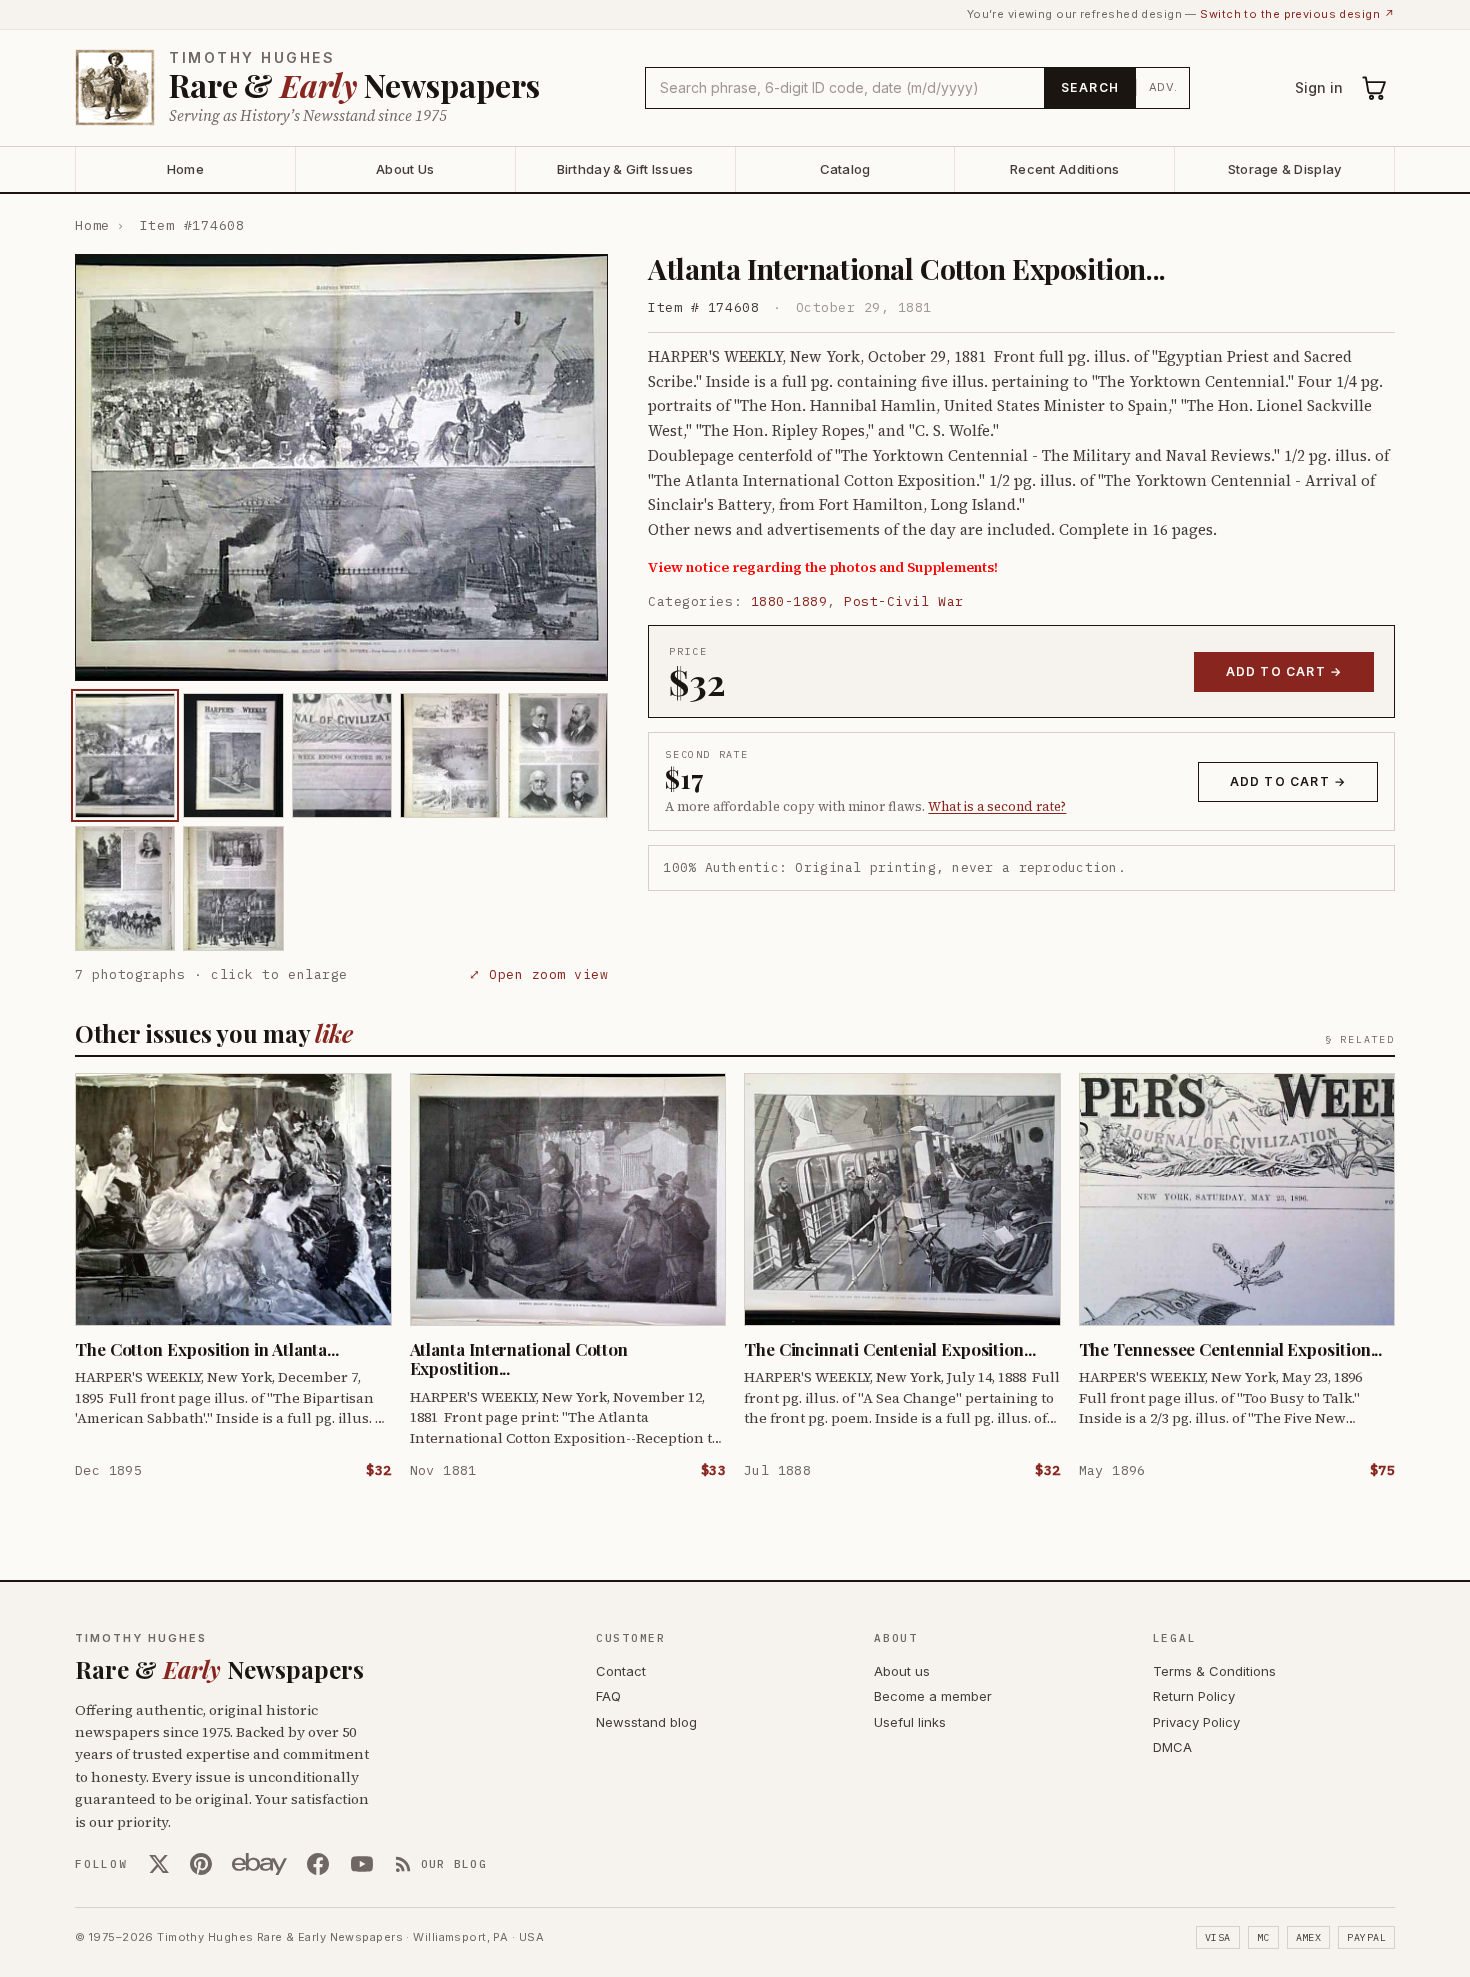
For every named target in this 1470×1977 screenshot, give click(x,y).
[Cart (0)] (1375, 88)
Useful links (910, 1722)
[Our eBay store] (259, 1864)
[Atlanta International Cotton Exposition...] (125, 755)
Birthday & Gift (625, 169)
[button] (341, 467)
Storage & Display (1284, 169)
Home (185, 169)
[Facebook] (318, 1864)
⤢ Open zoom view (538, 974)
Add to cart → (1284, 671)
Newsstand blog (646, 1722)
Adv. (1163, 87)
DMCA (1172, 1747)
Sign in (1319, 87)
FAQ (608, 1696)
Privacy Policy (1196, 1722)
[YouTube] (362, 1864)
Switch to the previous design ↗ (1297, 14)
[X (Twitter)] (159, 1864)
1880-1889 (789, 601)
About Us (405, 169)
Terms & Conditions (1214, 1671)
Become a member (933, 1696)
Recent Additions (1064, 169)
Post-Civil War (903, 601)
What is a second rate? (997, 806)
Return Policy (1194, 1696)
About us (902, 1671)
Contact (621, 1671)
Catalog (845, 169)
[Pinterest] (201, 1864)
